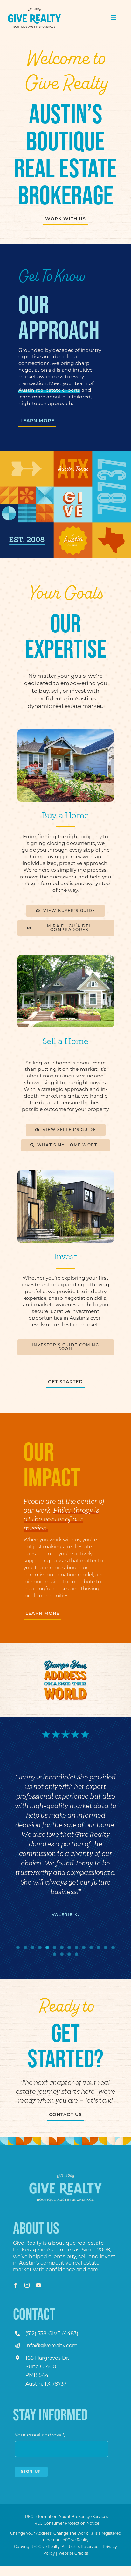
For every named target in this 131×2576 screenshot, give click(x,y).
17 (69, 1954)
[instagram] (27, 2285)
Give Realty (27, 2243)
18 (76, 1954)
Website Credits (73, 2553)
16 (62, 1954)
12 (98, 1947)
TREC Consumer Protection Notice (66, 2523)
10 (84, 1947)
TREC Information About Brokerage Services (65, 2517)
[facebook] (16, 2285)
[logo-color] (34, 10)
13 (106, 1947)
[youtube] (38, 2285)
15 (55, 1954)
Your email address (40, 2435)
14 (113, 1947)
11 (91, 1947)
